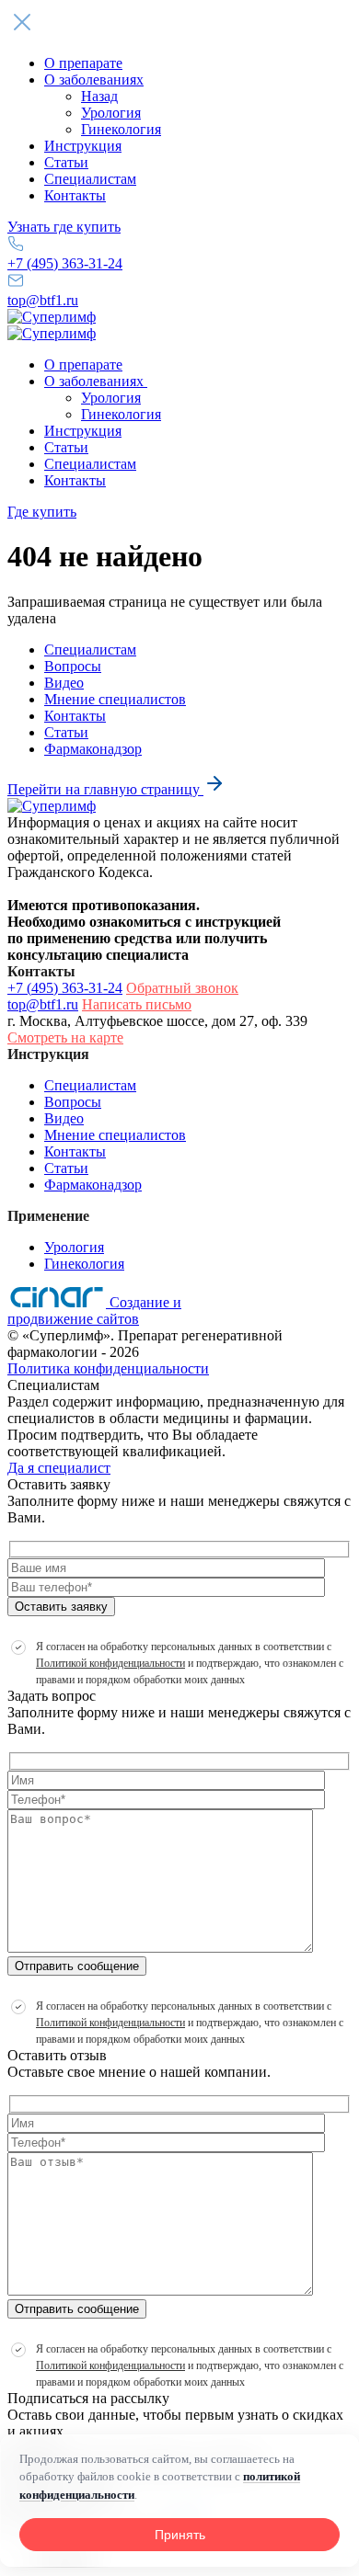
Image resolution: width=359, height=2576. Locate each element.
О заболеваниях (94, 80)
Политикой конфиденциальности (110, 1663)
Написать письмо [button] (137, 1004)
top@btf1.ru (43, 300)
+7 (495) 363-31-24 (65, 263)
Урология (111, 113)
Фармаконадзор (93, 749)
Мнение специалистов (115, 699)
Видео (64, 683)
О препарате (83, 63)
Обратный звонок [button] (182, 988)
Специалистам (90, 179)
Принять (180, 2535)
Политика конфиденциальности (108, 1368)
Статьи (66, 162)
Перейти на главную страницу (105, 789)
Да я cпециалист (59, 1468)
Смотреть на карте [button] (65, 1037)
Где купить (42, 512)
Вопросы (73, 666)
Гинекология (121, 129)
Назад (99, 96)
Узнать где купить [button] (64, 227)
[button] (179, 24)
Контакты (75, 195)
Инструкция (83, 146)
